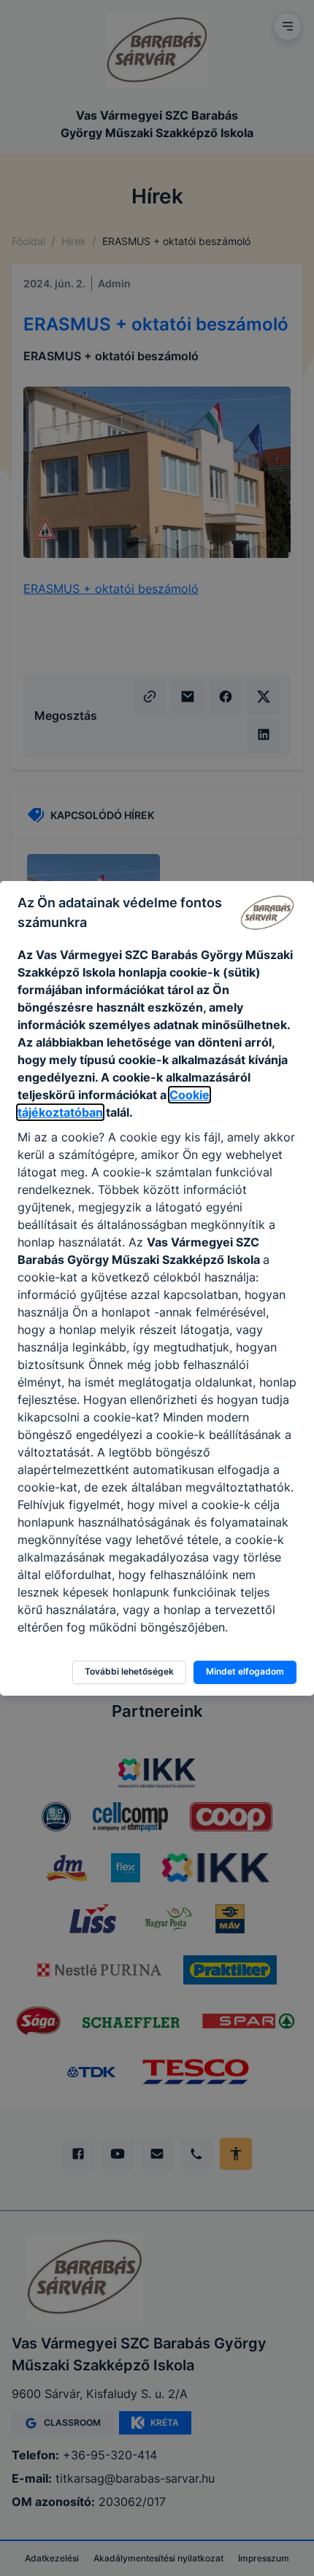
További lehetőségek (129, 1671)
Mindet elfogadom (245, 1671)
